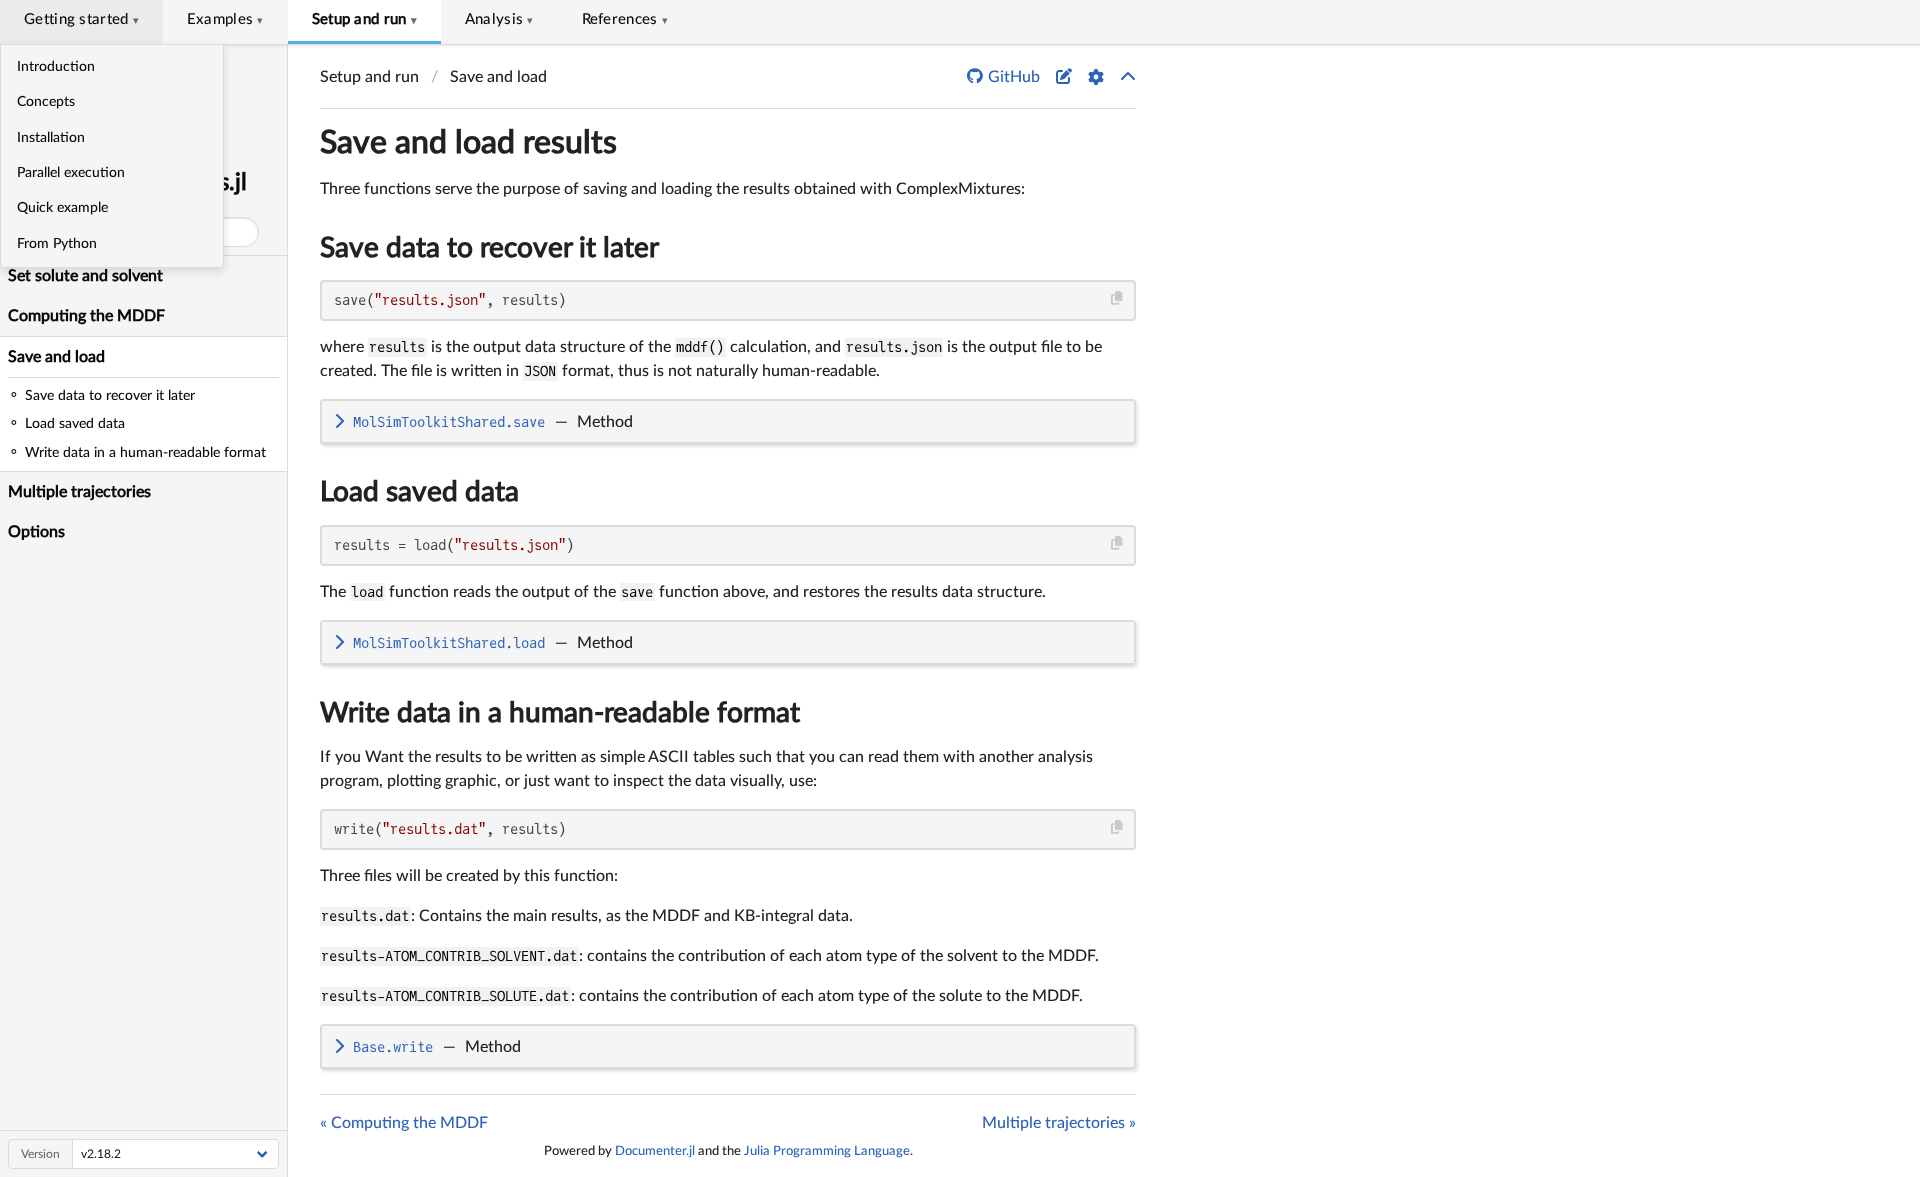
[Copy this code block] (1117, 298)
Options (36, 532)
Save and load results (468, 143)
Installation (51, 138)
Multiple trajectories (79, 492)
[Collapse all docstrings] (1128, 77)
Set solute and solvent (85, 276)
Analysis (499, 19)
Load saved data (419, 492)
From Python (57, 244)
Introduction (56, 67)
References (625, 19)
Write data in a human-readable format (560, 713)
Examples (225, 19)
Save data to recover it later (489, 248)
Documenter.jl (655, 1151)
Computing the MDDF (86, 316)
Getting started (81, 19)
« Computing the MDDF (404, 1123)
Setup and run (364, 19)
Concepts (46, 102)
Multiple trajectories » (1059, 1123)
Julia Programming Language (827, 1151)
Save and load (56, 357)
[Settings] (1096, 77)
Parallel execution (71, 173)
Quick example (62, 208)
